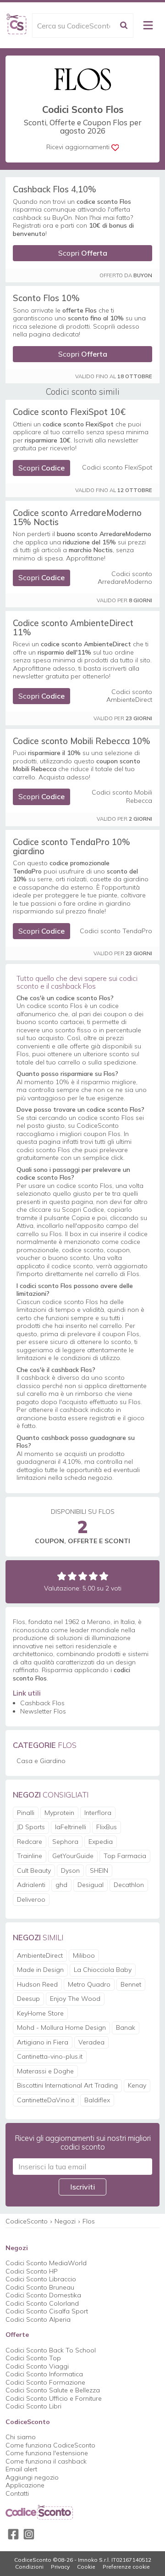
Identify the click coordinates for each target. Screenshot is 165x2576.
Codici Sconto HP (32, 2271)
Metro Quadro (89, 1984)
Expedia (101, 1842)
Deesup (28, 1999)
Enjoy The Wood (75, 1999)
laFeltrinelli (71, 1827)
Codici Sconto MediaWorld (46, 2263)
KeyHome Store (40, 2013)
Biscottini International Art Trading (67, 2085)
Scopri (83, 253)
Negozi (65, 2221)
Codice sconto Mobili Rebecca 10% (82, 741)
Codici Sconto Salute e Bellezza (53, 2390)
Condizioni (29, 2567)
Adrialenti (31, 1885)
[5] (104, 1576)
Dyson (70, 1870)
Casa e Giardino (41, 1761)
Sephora (65, 1842)
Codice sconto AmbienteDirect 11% (73, 627)
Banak (126, 2027)
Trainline (30, 1856)
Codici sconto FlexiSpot (117, 468)
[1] (62, 1576)
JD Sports (31, 1827)
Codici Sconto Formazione (45, 2382)
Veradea (91, 2042)
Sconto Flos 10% (46, 298)
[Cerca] (124, 25)
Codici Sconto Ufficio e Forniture (54, 2398)
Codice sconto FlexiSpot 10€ (69, 412)
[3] (83, 1576)
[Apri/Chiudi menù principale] (148, 25)
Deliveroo (31, 1899)
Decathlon (129, 1885)
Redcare (30, 1842)
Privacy (60, 2567)
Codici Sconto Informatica (44, 2374)
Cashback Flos (42, 1703)
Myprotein (59, 1813)
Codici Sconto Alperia (38, 2319)
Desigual (91, 1885)
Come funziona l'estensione (47, 2453)
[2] (72, 1576)
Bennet (131, 1984)
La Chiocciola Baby (103, 1970)
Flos (89, 2221)
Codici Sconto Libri (33, 2406)
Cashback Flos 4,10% (55, 189)
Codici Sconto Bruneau (40, 2287)
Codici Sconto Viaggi (37, 2366)
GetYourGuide (73, 1856)
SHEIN (99, 1870)
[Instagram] (29, 2534)
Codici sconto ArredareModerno (125, 578)
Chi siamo (21, 2437)
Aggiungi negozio (32, 2477)
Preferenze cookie (126, 2567)
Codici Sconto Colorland (42, 2303)
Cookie (86, 2567)
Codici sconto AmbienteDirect (129, 696)
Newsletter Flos (43, 1711)
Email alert (21, 2469)
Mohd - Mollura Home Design (61, 2027)
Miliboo (84, 1955)
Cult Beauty (34, 1870)
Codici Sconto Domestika (43, 2295)
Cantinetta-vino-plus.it (50, 2056)
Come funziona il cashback (46, 2461)
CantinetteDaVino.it (46, 2100)
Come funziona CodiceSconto (50, 2445)
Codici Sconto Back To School (51, 2350)
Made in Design (40, 1970)
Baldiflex (97, 2100)
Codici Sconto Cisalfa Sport (47, 2311)
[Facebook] (13, 2534)
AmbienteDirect (40, 1955)
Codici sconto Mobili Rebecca (122, 797)
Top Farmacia (125, 1856)
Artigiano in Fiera (43, 2042)
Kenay (137, 2085)
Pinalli (26, 1813)
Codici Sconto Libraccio (41, 2279)
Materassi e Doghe (45, 2071)
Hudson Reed (37, 1984)
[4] (93, 1576)
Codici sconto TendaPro (116, 931)
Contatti (17, 2493)
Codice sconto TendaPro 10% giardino (71, 846)
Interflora (98, 1813)
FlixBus (107, 1827)
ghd (61, 1885)
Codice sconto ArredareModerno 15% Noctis (77, 517)
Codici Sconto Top (33, 2358)
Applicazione (25, 2485)
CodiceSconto (27, 2221)
